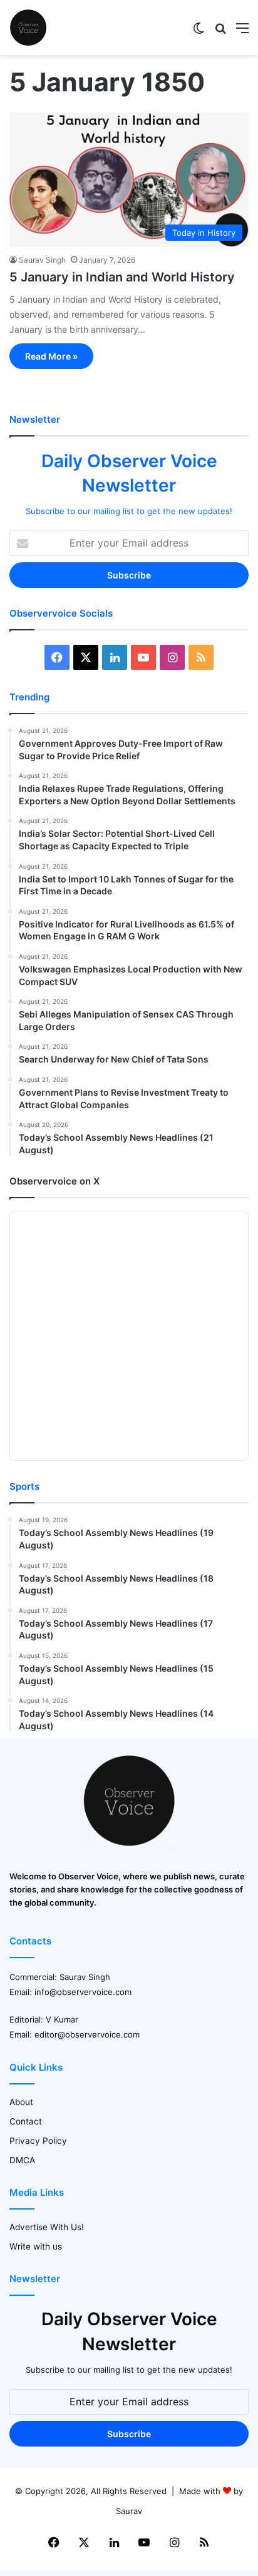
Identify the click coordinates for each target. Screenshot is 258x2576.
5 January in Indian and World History (122, 277)
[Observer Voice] (28, 28)
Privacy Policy (38, 2141)
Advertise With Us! (47, 2227)
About (21, 2102)
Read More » (51, 356)
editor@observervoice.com (87, 2034)
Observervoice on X (54, 1181)
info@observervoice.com (83, 1992)
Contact (26, 2121)
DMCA (22, 2160)
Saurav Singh (42, 260)
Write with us (36, 2246)
